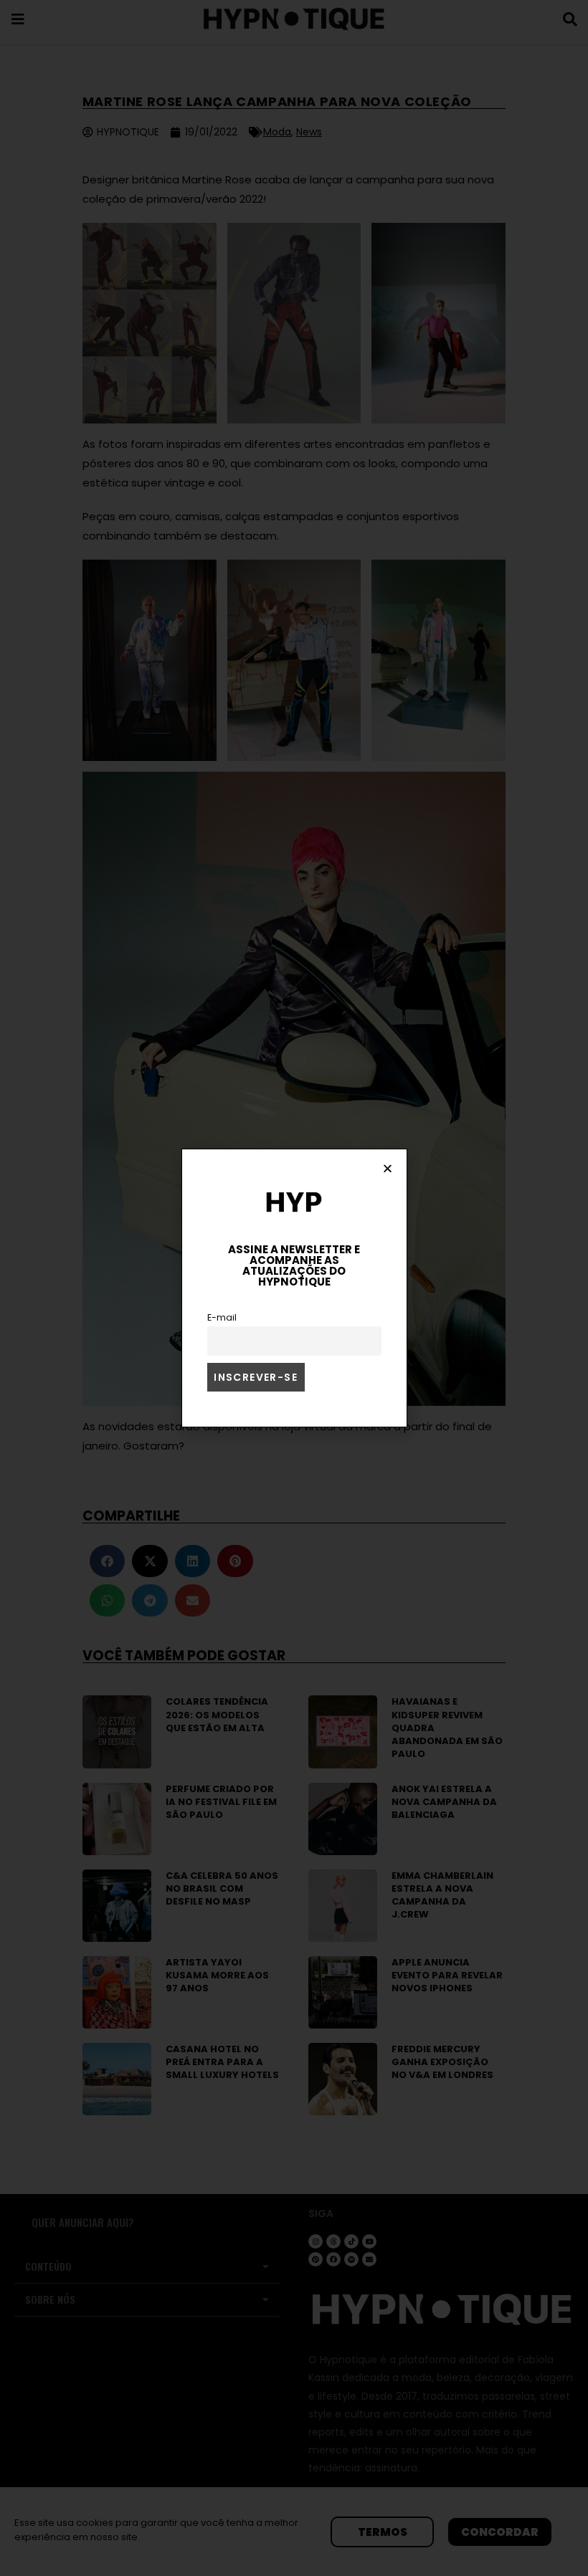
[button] (388, 1168)
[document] (294, 1288)
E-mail (222, 1317)
